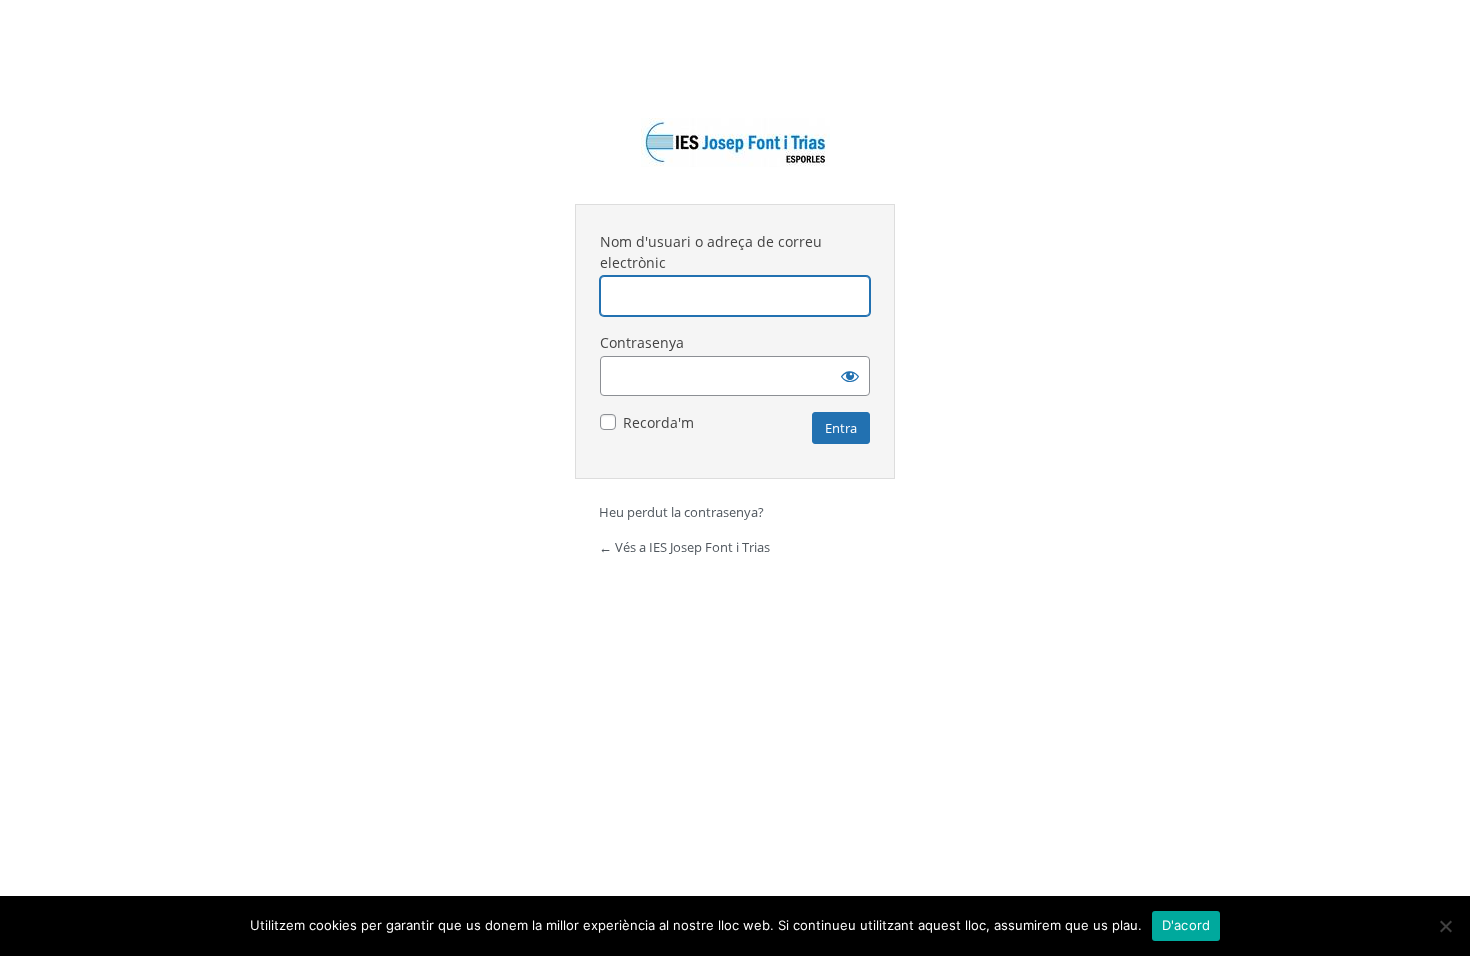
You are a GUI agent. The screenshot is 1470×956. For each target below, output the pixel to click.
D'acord (1186, 925)
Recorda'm (658, 422)
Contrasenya (642, 342)
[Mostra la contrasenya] (850, 376)
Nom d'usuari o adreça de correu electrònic (711, 252)
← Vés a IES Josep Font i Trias (684, 547)
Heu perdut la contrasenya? (681, 512)
